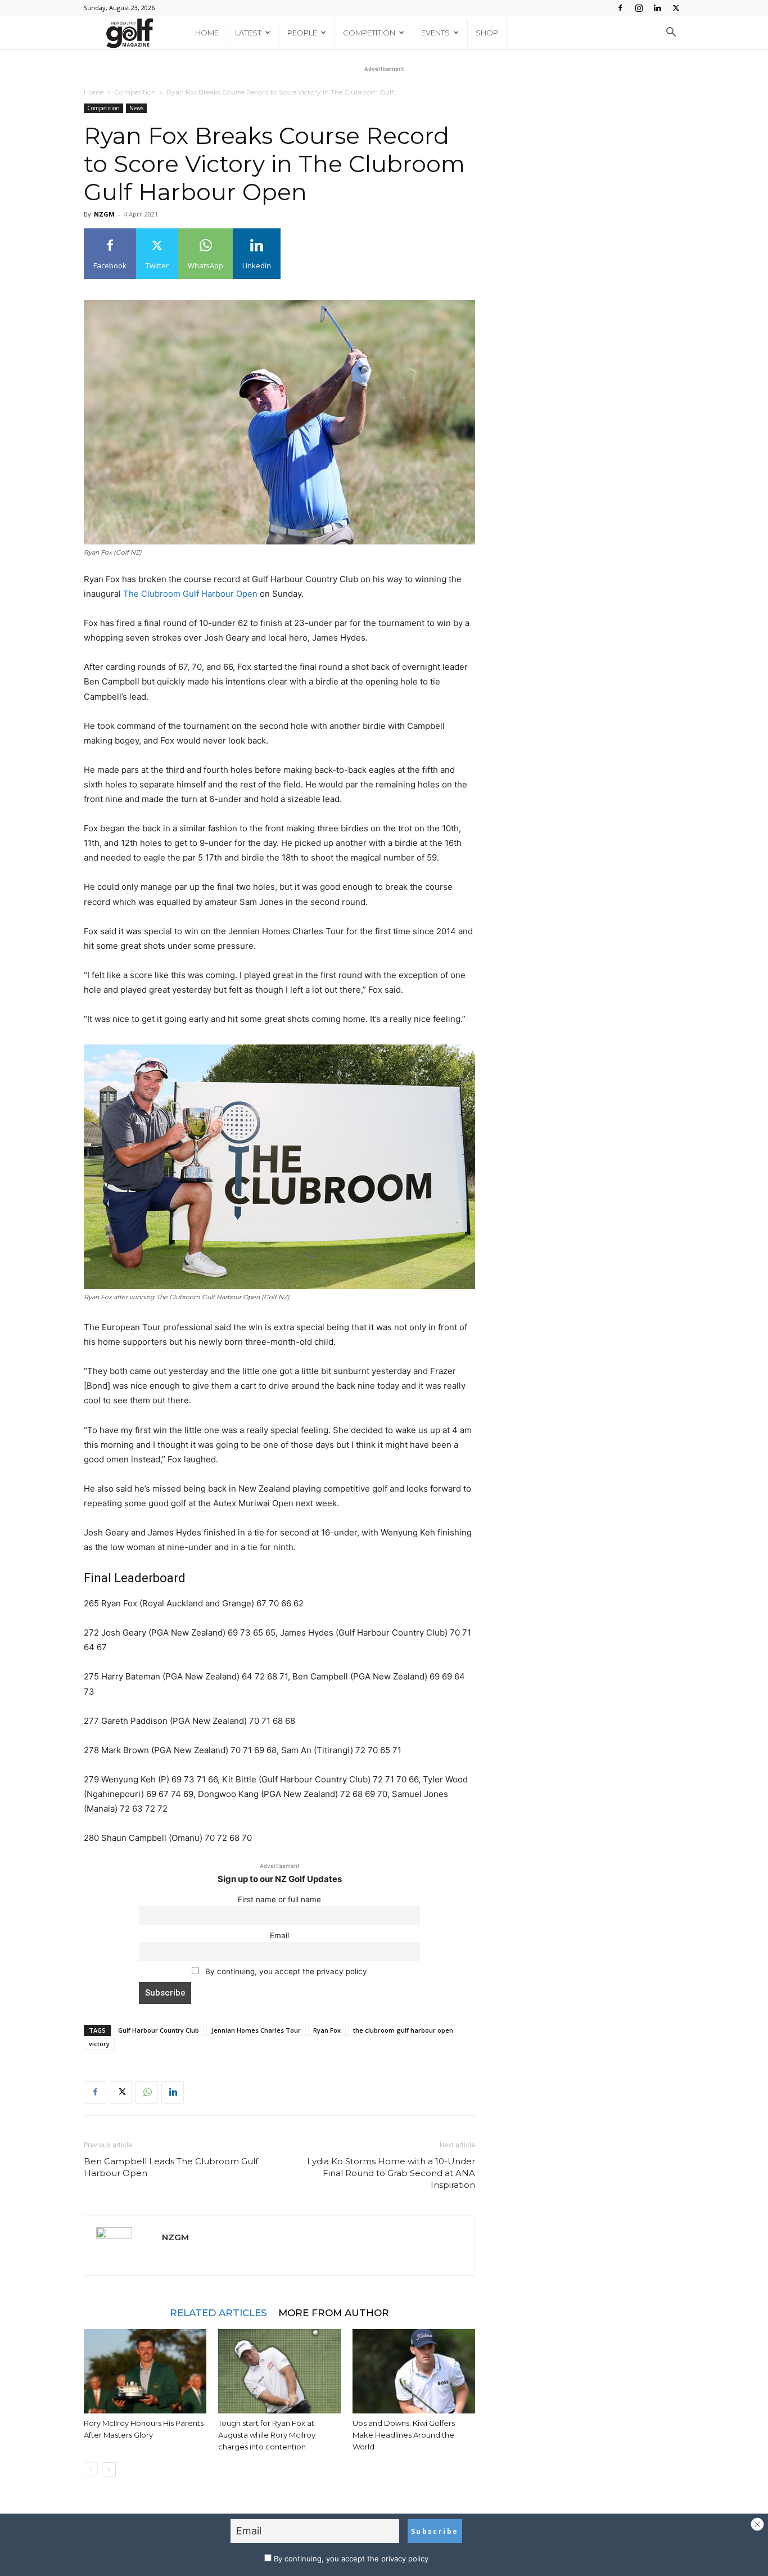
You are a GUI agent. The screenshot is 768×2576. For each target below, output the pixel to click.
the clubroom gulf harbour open (403, 2030)
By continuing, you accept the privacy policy (285, 1971)
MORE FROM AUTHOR (334, 2312)
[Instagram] (639, 8)
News (136, 108)
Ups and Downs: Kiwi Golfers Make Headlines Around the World (404, 2435)
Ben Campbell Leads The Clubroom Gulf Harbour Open (171, 2167)
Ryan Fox (327, 2030)
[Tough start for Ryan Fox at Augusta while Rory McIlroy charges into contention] (279, 2371)
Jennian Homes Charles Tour (256, 2030)
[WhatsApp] (147, 2092)
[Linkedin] (657, 8)
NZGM (104, 214)
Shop (487, 33)
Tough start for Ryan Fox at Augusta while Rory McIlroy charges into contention (267, 2435)
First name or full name (279, 1899)
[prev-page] (91, 2469)
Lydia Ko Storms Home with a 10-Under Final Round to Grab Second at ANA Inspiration (391, 2173)
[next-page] (109, 2469)
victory (99, 2044)
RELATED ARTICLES (218, 2312)
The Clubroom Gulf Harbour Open (190, 594)
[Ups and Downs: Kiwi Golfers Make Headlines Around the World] (414, 2371)
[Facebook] (620, 8)
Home (207, 33)
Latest (248, 33)
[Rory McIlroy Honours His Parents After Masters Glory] (145, 2371)
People (302, 33)
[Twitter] (676, 8)
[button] (671, 33)
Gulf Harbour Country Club (159, 2030)
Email (279, 1935)
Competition (369, 33)
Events (435, 33)
